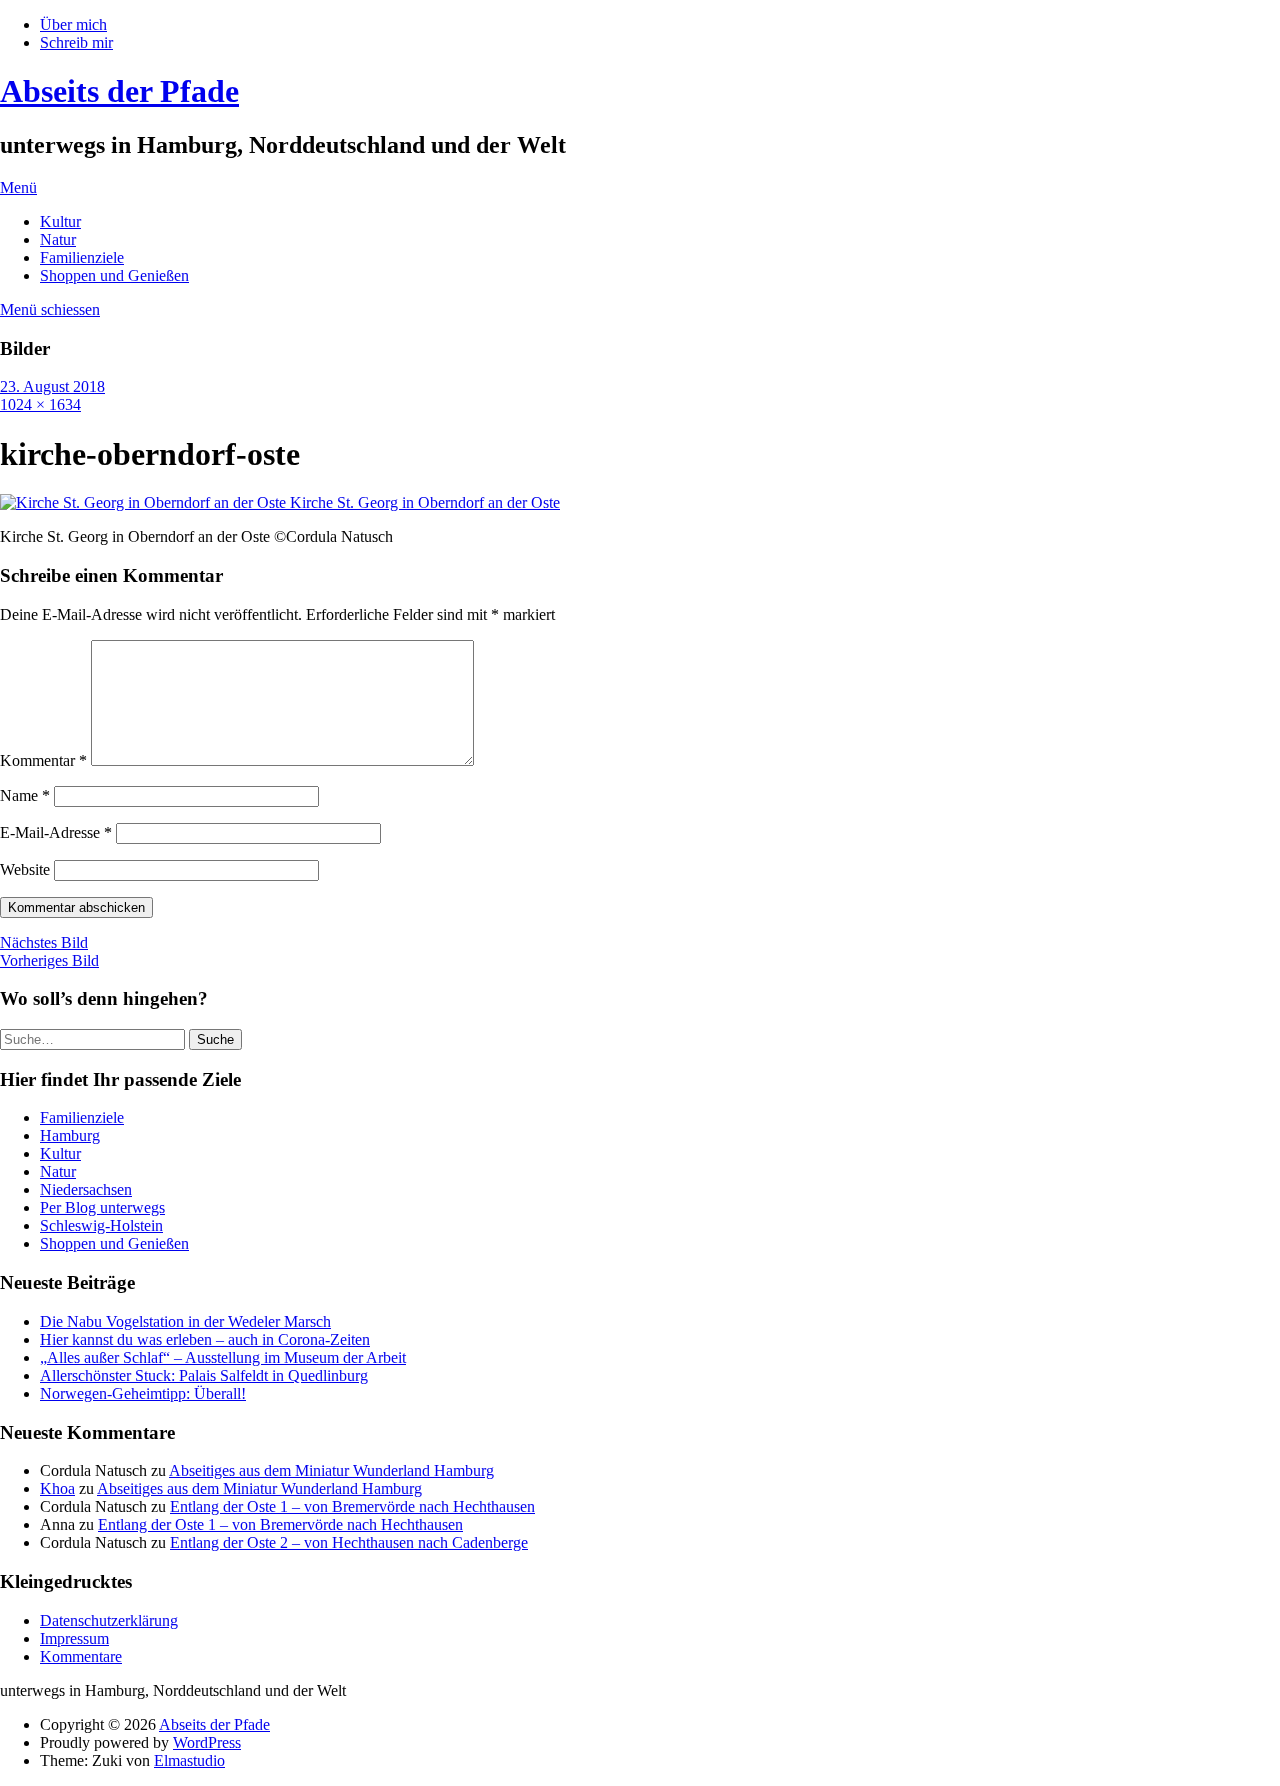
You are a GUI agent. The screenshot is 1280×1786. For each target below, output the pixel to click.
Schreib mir (76, 42)
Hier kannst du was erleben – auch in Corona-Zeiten (205, 1339)
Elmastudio (189, 1760)
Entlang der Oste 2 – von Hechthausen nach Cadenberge (349, 1542)
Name (25, 795)
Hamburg (70, 1135)
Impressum (74, 1638)
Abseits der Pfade (119, 91)
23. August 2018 (52, 386)
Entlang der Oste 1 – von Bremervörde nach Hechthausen (352, 1506)
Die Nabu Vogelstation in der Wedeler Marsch (185, 1321)
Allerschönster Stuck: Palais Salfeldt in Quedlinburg (204, 1375)
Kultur (60, 221)
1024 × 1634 (40, 404)
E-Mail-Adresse (56, 832)
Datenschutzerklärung (109, 1620)
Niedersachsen (86, 1189)
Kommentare (81, 1656)
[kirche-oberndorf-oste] (280, 502)
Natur (58, 239)
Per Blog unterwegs (102, 1207)
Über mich (73, 24)
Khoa (57, 1488)
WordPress (207, 1742)
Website (25, 869)
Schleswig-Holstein (101, 1225)
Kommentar (43, 760)
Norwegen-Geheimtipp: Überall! (143, 1393)
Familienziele (82, 257)
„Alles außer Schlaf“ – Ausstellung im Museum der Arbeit (223, 1357)
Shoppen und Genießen (114, 275)
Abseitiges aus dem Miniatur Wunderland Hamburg (331, 1470)
